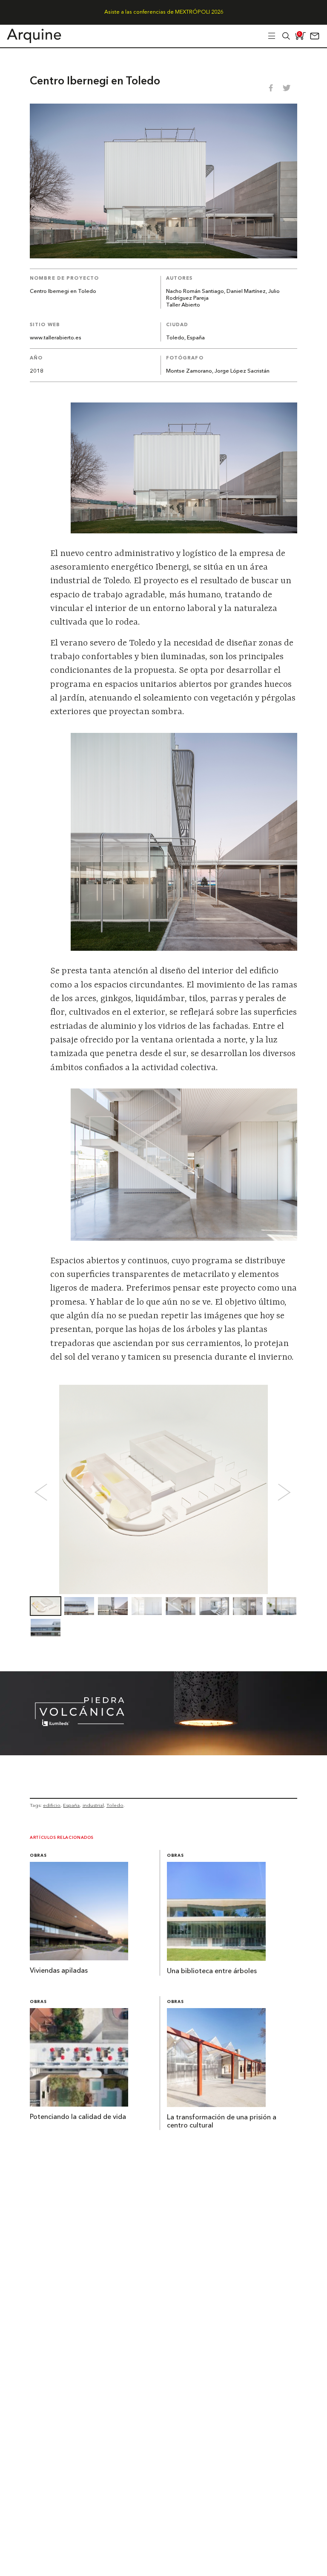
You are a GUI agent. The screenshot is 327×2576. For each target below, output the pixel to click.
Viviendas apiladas (59, 1971)
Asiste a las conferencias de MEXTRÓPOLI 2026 (164, 12)
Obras (38, 1856)
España (71, 1805)
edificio (52, 1805)
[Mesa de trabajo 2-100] (163, 1753)
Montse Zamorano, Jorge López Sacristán (218, 371)
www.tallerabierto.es (56, 338)
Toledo (115, 1805)
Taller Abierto (183, 305)
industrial (93, 1805)
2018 (37, 371)
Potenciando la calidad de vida (78, 2117)
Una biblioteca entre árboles (212, 1971)
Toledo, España (185, 338)
